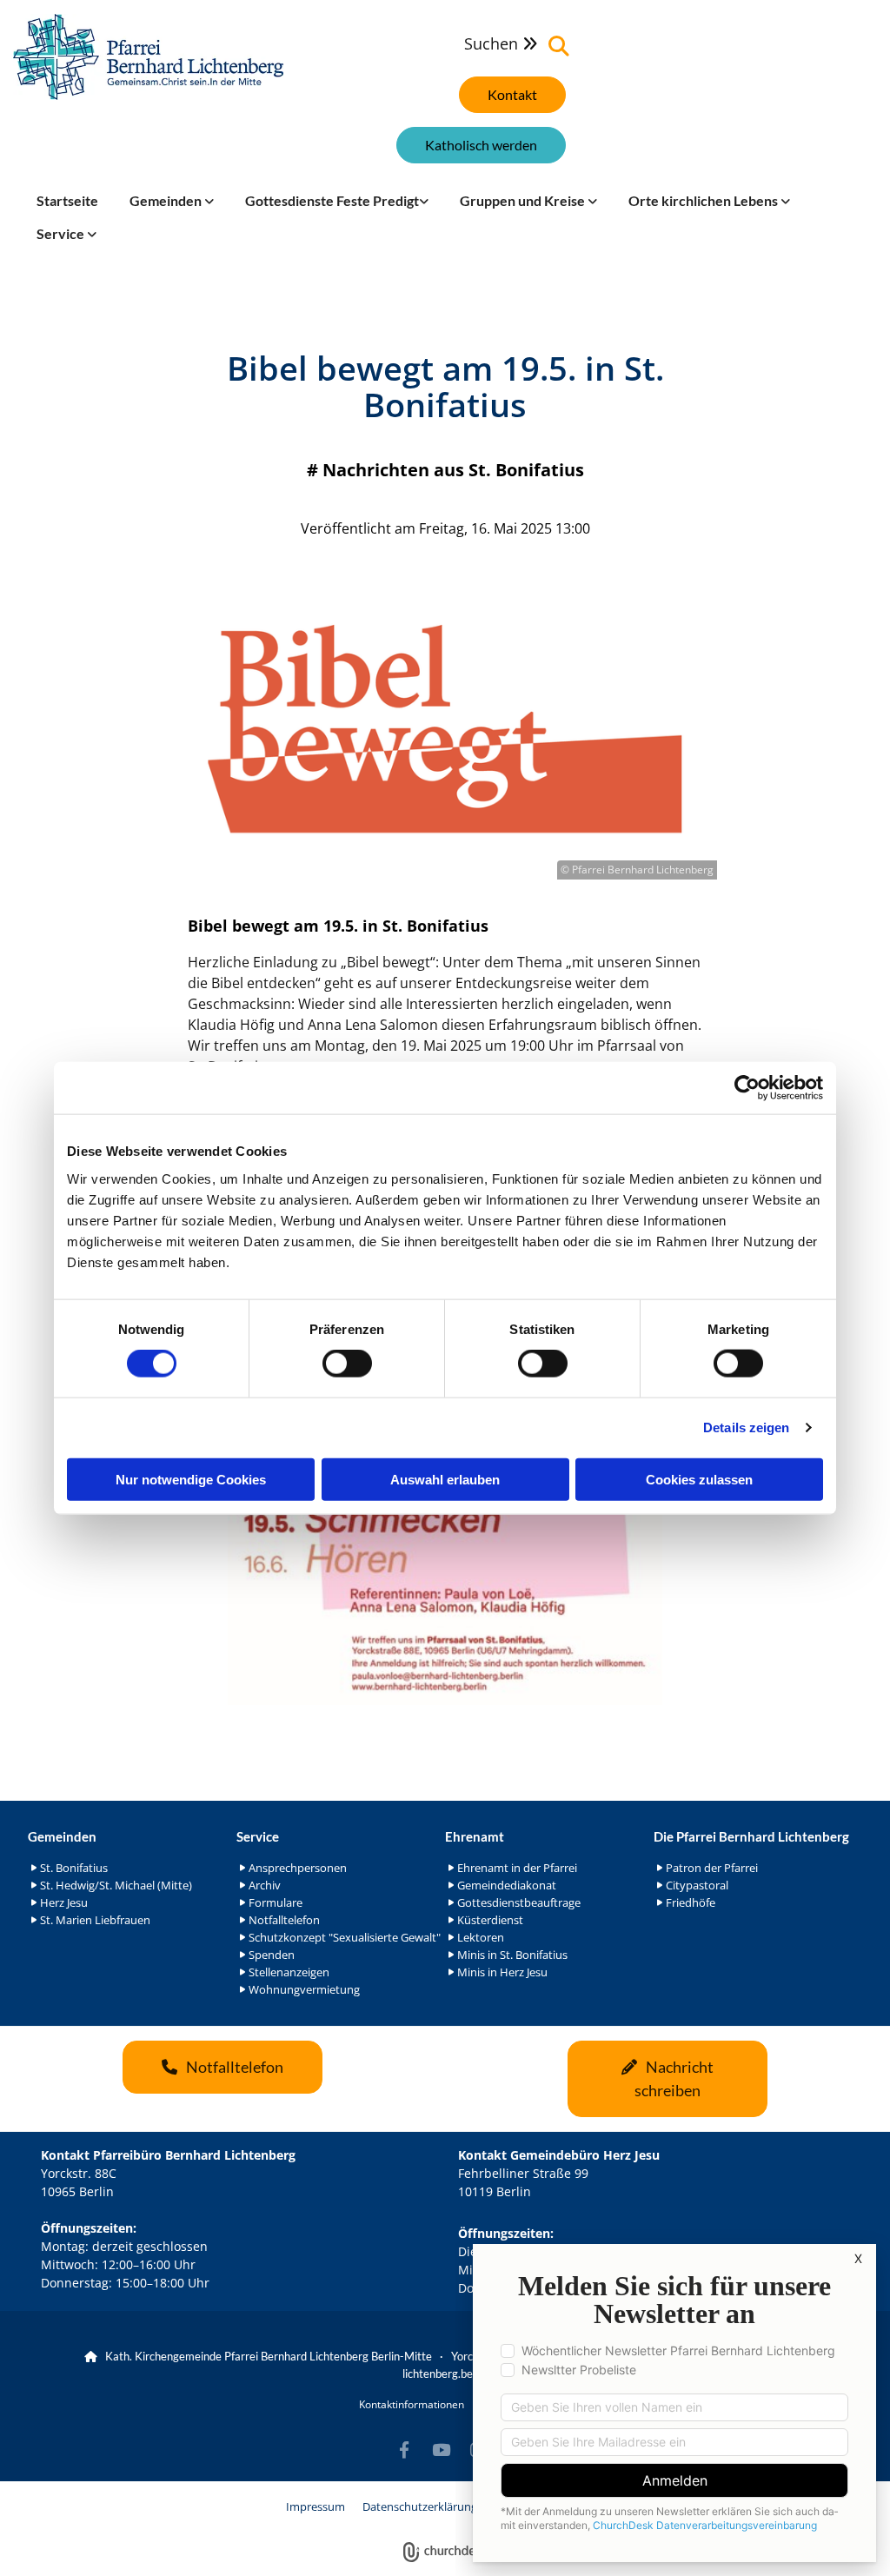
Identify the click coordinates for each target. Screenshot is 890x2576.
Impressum (315, 2506)
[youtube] (441, 2449)
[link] (172, 201)
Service (62, 233)
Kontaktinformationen (412, 2404)
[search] (559, 46)
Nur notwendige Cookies (191, 1479)
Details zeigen (746, 1427)
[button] (512, 95)
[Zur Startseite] (148, 57)
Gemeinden (167, 200)
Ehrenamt (475, 1836)
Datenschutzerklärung (420, 2506)
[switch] (347, 1364)
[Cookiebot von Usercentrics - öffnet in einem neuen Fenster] (747, 1088)
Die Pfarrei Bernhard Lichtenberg (751, 1836)
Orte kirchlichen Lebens (704, 200)
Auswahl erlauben (445, 1479)
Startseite (67, 200)
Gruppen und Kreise (524, 200)
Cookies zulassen (699, 1479)
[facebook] (404, 2449)
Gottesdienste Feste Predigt (332, 200)
